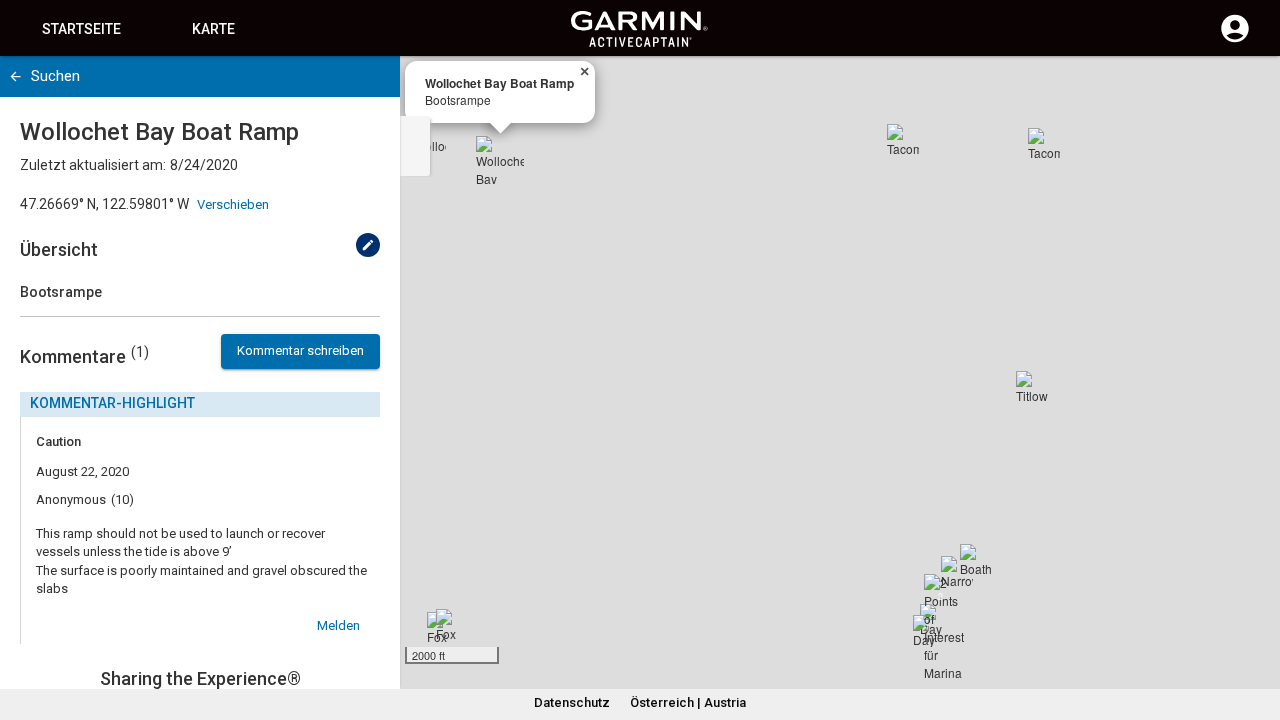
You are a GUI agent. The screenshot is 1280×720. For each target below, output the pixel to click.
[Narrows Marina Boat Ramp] (957, 572)
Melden (338, 625)
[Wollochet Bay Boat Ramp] (500, 160)
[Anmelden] (1235, 40)
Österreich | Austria (688, 702)
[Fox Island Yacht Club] (452, 625)
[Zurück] (15, 76)
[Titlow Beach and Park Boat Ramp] (1032, 387)
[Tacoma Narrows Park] (903, 140)
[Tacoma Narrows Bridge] (1044, 144)
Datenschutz (572, 702)
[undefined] (368, 245)
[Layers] (1246, 90)
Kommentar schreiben (300, 350)
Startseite (81, 29)
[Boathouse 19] (976, 560)
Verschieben (233, 204)
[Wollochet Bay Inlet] (430, 137)
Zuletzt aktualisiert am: (93, 165)
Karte (213, 29)
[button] (1255, 629)
